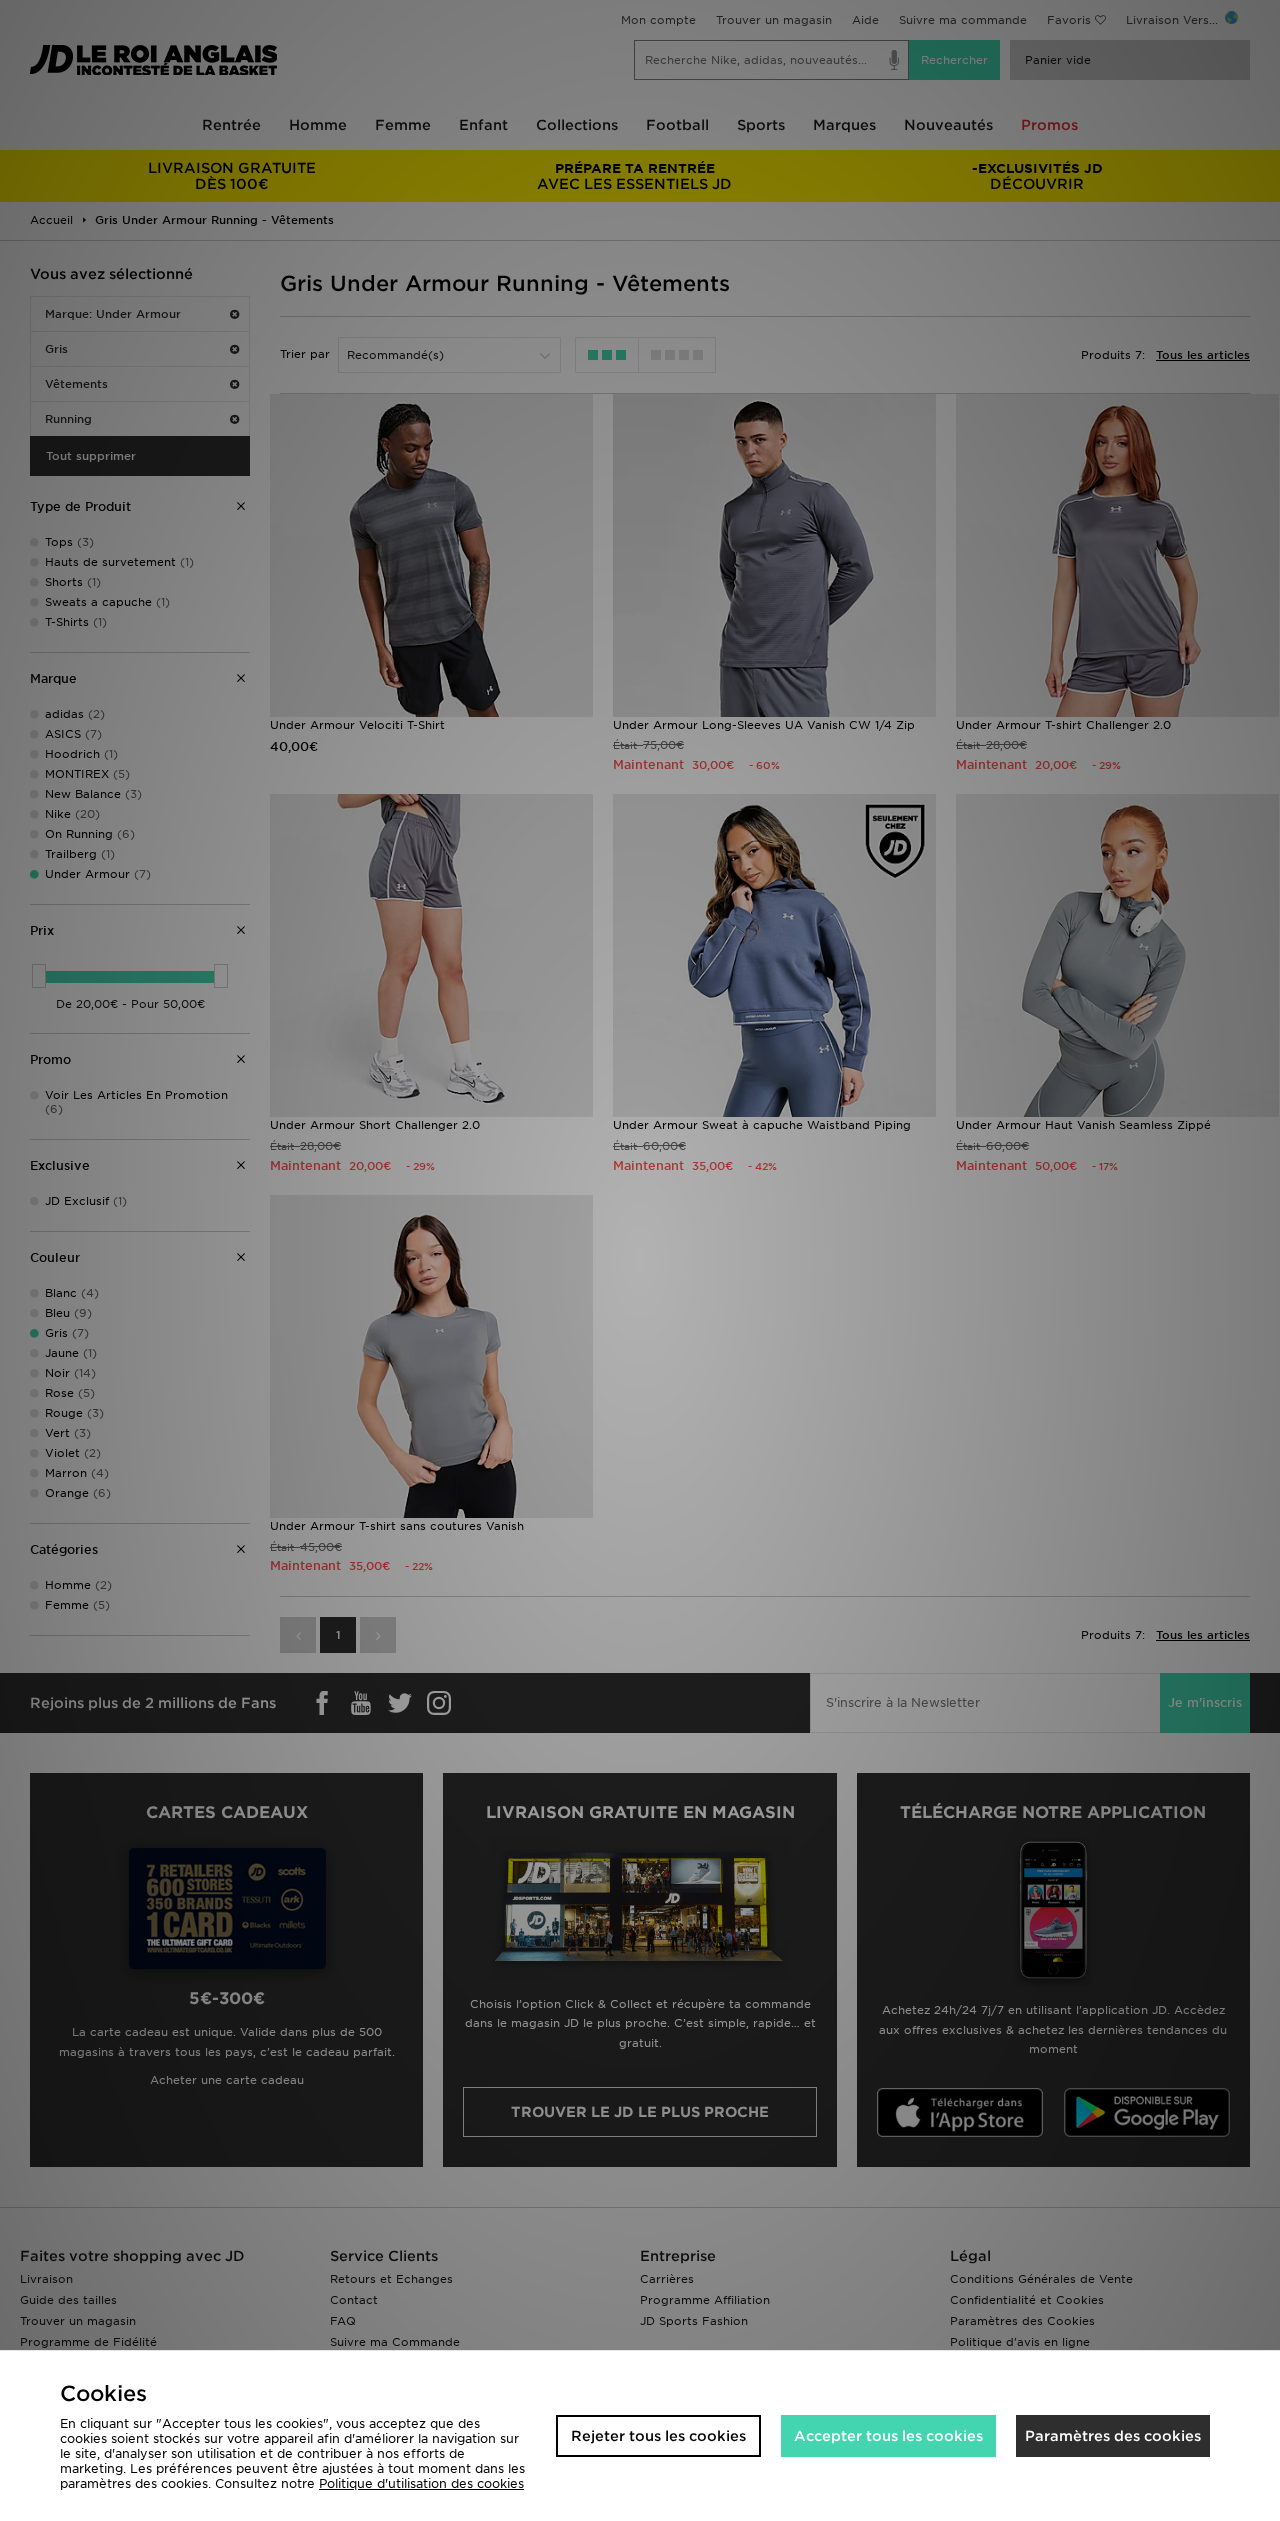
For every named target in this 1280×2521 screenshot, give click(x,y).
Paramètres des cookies (1113, 2436)
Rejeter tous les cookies (658, 2436)
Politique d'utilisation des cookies (421, 2483)
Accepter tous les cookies (888, 2436)
